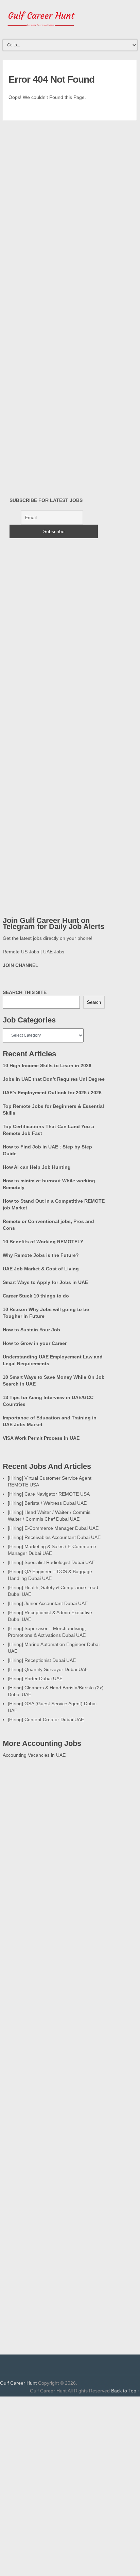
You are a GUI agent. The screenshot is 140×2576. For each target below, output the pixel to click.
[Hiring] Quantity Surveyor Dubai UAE (48, 1669)
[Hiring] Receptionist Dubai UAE (42, 1660)
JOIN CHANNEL (21, 965)
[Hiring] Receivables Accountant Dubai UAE (54, 1537)
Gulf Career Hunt (18, 2383)
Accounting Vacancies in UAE (34, 1755)
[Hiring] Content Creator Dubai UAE (46, 1719)
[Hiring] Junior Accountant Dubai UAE (48, 1603)
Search (94, 1002)
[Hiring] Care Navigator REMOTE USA (49, 1494)
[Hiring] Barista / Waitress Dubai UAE (47, 1503)
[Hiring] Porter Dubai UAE (35, 1678)
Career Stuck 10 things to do (36, 1296)
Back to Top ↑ (126, 2391)
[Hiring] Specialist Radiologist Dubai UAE (51, 1562)
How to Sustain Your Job (31, 1330)
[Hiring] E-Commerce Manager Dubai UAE (53, 1528)
